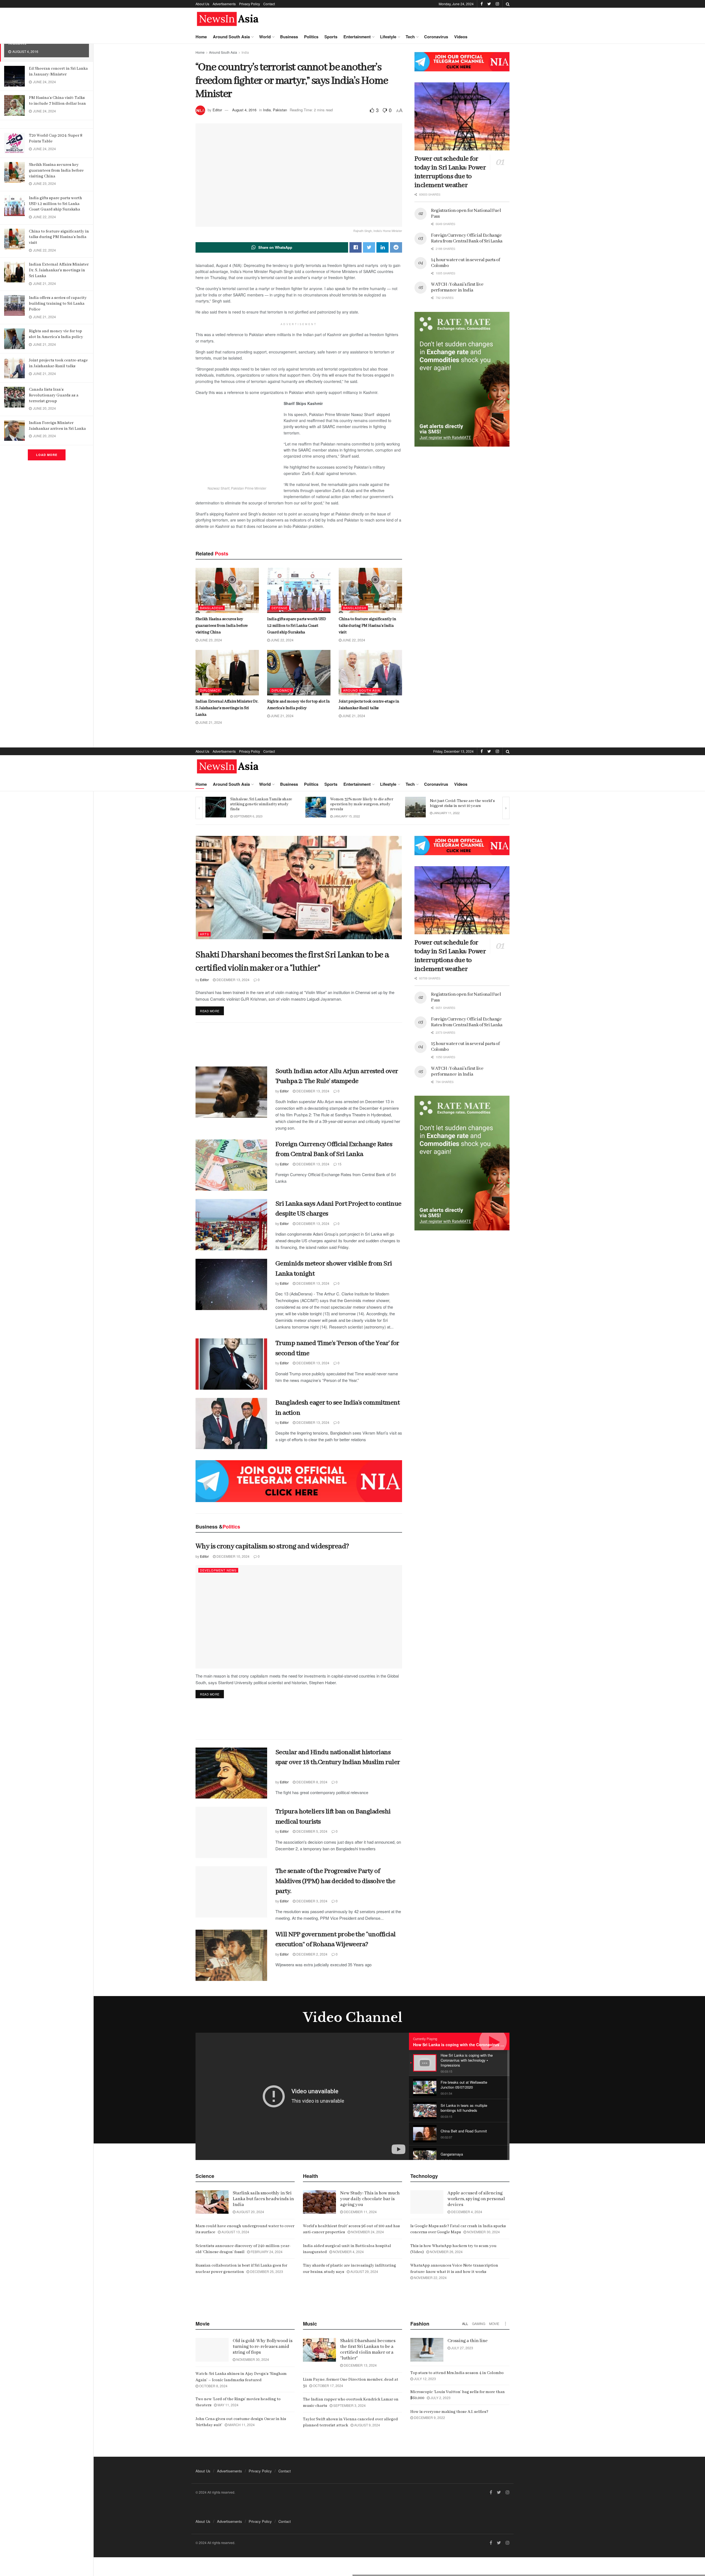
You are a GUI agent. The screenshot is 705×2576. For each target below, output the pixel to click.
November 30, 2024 (483, 2232)
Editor (217, 110)
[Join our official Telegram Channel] (462, 62)
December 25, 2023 (266, 2271)
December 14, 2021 (348, 816)
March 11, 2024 (241, 2425)
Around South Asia (231, 37)
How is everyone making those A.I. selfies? (449, 2412)
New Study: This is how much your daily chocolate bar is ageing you (370, 2199)
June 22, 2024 (282, 640)
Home (201, 37)
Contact (269, 4)
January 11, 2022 (246, 813)
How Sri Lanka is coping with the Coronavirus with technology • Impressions (485, 2045)
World (265, 37)
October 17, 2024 (328, 2385)
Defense (280, 608)
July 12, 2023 (425, 2379)
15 (339, 1164)
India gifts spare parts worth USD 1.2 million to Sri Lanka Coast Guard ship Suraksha (55, 204)
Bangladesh (211, 608)
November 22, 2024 (430, 2277)
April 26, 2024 (443, 813)
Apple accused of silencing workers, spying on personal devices (476, 2199)
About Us (202, 4)
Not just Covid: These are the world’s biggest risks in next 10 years (263, 803)
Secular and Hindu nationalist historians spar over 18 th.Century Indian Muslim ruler (338, 1762)
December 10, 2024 (233, 1556)
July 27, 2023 (462, 2348)
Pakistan (280, 110)
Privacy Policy (250, 4)
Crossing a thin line (468, 2341)
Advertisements (224, 4)
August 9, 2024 (367, 2425)
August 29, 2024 (364, 2271)
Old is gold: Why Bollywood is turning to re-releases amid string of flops (263, 2347)
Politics (311, 37)
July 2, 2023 (440, 2398)
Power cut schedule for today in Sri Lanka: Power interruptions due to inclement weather (450, 172)
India (245, 52)
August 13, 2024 (235, 2232)
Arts (204, 934)
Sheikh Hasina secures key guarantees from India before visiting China (56, 171)
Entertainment (357, 37)
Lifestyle (388, 37)
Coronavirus (436, 37)
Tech (410, 37)
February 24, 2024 (266, 2252)
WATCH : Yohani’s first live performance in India (457, 287)
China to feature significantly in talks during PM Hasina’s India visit (59, 237)
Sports (331, 37)
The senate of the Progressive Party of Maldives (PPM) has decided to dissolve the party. (335, 1881)
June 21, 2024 (210, 722)
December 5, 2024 (311, 1831)
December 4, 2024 (466, 2212)
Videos (461, 37)
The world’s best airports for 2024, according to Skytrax (460, 803)
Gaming (479, 2323)
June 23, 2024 (210, 640)
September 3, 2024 (349, 2405)
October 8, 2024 (213, 2386)
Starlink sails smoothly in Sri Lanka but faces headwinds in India (263, 2199)
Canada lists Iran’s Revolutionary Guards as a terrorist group (54, 395)
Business (289, 37)
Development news (218, 1570)
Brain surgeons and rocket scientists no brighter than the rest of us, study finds (363, 804)
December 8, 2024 (311, 1782)
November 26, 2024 (446, 2252)
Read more (210, 1011)
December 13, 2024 (233, 980)
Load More (47, 455)
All (465, 2323)
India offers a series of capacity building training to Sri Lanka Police (58, 304)
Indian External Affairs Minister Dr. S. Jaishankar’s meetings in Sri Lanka (59, 270)
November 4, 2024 (348, 2252)
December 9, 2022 (429, 2417)
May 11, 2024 (228, 2405)
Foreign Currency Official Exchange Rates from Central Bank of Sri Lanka (467, 238)
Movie (494, 2323)
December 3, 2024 (311, 1901)
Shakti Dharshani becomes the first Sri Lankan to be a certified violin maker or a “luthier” (368, 2350)
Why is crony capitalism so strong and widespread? (272, 1546)
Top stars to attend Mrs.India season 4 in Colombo (457, 2373)
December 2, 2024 (311, 1954)
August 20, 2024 (250, 2212)
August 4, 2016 (244, 110)
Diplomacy (210, 690)
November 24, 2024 (367, 2232)
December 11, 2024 (360, 2212)
